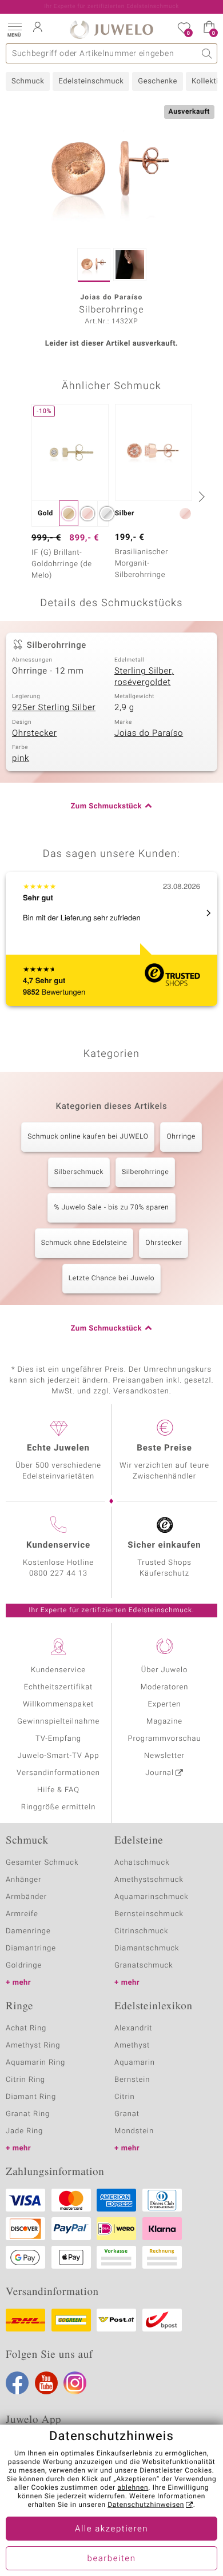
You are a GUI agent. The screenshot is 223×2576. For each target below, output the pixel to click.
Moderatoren (165, 1687)
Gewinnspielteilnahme (58, 1722)
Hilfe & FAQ (58, 1790)
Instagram (75, 2383)
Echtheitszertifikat (58, 1687)
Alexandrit (133, 2028)
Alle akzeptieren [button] (111, 2529)
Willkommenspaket (58, 1704)
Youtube (46, 2383)
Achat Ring (26, 2028)
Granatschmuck (144, 1966)
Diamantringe (31, 1948)
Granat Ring (28, 2114)
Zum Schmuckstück (106, 806)
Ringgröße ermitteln (58, 1807)
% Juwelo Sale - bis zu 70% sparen (111, 1208)
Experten (165, 1704)
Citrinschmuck (141, 1931)
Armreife (22, 1914)
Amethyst (132, 2046)
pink (21, 759)
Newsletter (164, 1756)
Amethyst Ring (33, 2046)
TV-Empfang (58, 1739)
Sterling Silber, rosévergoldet (144, 677)
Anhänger (23, 1880)
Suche (207, 53)
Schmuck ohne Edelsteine (84, 1243)
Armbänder (26, 1897)
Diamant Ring (31, 2097)
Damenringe (28, 1931)
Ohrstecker (34, 734)
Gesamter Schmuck (42, 1863)
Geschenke (158, 81)
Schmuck (28, 81)
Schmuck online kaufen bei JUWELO (88, 1137)
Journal (160, 1773)
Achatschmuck (142, 1863)
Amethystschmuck (149, 1880)
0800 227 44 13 (58, 1574)
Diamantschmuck (147, 1948)
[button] (14, 29)
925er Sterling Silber (54, 708)
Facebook (17, 2383)
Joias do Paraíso (149, 734)
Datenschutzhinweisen (146, 2505)
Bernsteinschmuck (149, 1914)
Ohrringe (181, 1137)
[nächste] (200, 496)
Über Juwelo (164, 1670)
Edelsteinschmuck (91, 81)
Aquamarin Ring (35, 2063)
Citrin (125, 2097)
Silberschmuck (79, 1172)
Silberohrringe (145, 1172)
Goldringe (24, 1966)
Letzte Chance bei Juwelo (112, 1279)
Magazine (164, 1722)
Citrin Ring (25, 2080)
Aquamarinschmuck (152, 1897)
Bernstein (132, 2080)
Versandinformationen (58, 1773)
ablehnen (133, 2488)
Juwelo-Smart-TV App (59, 1756)
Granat (127, 2114)
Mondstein (134, 2131)
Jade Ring (24, 2131)
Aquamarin (135, 2063)
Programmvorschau (164, 1739)
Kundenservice (58, 1670)
